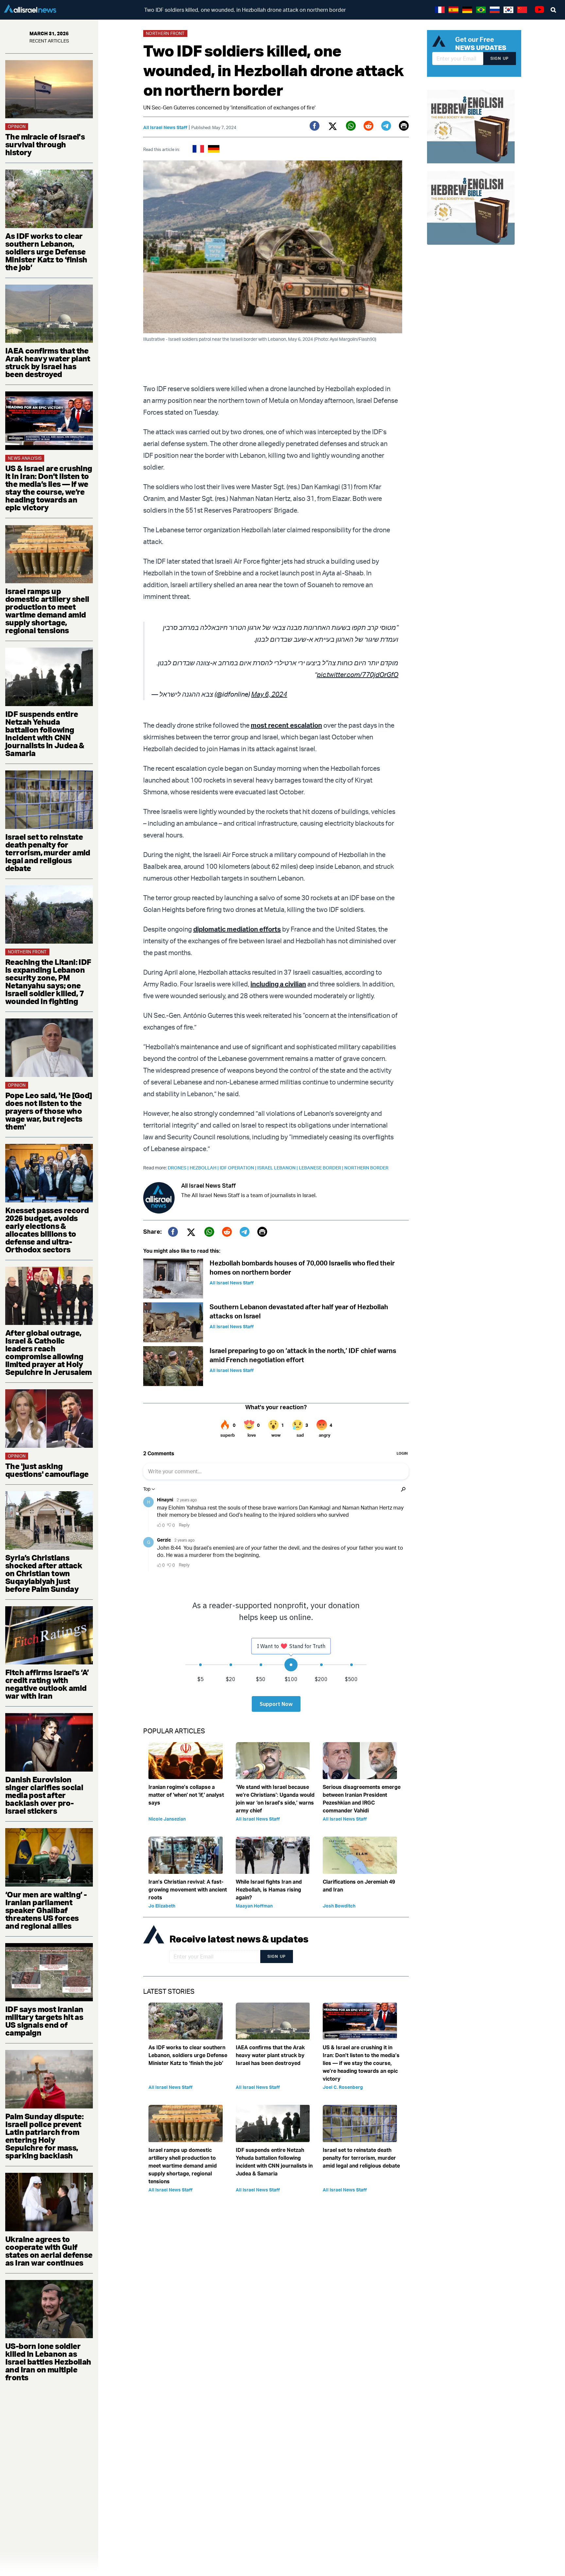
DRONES (179, 1168)
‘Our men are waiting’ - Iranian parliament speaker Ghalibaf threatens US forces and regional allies (46, 1910)
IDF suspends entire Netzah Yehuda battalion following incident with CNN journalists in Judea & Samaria (45, 734)
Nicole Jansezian (167, 1819)
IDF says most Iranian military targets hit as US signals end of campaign (44, 2021)
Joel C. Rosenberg (343, 2087)
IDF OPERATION (239, 1168)
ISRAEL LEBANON (278, 1168)
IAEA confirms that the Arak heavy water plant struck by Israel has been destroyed (48, 362)
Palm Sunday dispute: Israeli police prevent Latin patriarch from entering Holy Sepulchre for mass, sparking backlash (44, 2136)
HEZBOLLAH (205, 1168)
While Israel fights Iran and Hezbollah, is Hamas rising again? (269, 1890)
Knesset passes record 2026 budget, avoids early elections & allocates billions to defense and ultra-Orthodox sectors (47, 1230)
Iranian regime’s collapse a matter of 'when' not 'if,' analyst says (186, 1795)
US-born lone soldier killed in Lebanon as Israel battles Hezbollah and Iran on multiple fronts (48, 2362)
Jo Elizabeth (162, 1906)
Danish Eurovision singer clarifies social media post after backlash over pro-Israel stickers (44, 1795)
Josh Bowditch (339, 1906)
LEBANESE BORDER (322, 1168)
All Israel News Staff (165, 127)
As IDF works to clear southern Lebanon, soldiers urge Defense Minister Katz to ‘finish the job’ (46, 252)
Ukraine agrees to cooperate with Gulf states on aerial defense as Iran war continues (49, 2251)
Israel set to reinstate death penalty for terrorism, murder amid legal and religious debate (48, 852)
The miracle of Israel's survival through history (45, 144)
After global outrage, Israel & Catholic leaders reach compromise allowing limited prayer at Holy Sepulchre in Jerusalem (49, 1352)
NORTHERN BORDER (366, 1168)
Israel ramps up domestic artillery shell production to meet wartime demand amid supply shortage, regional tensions (47, 611)
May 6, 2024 (269, 694)
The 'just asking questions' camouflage (47, 1470)
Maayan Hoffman (254, 1906)
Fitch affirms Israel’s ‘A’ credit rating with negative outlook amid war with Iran (47, 1684)
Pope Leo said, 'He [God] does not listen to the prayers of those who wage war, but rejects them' (49, 1111)
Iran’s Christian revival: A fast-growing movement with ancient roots (188, 1890)
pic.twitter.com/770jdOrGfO (358, 675)
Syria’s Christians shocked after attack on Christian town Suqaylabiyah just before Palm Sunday (44, 1573)
